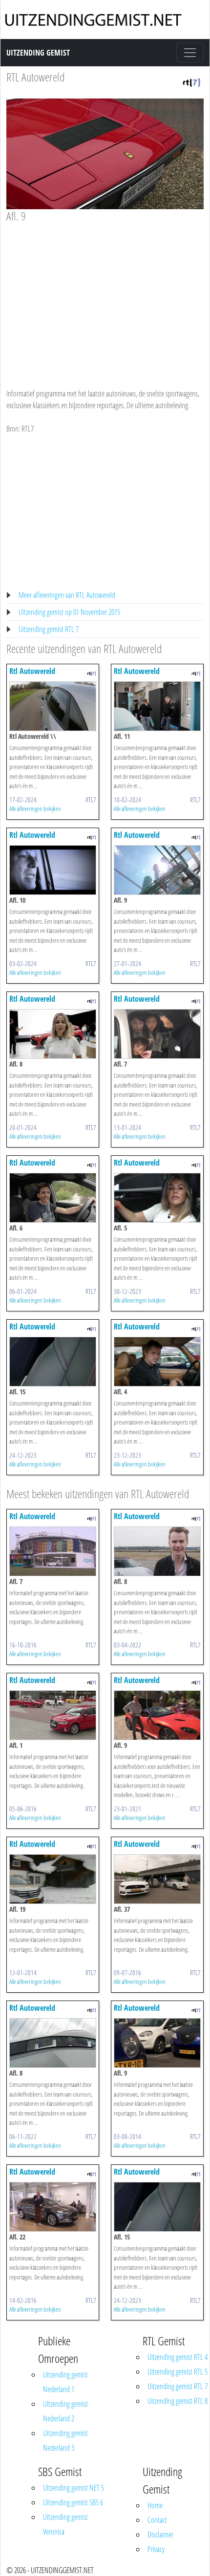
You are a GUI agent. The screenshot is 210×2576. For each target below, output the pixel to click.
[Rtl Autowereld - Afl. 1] (53, 1714)
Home (155, 2505)
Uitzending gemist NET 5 (73, 2488)
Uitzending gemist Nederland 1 (65, 2382)
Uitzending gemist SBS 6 (73, 2502)
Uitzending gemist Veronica (65, 2524)
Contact (157, 2520)
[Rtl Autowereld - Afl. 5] (157, 1197)
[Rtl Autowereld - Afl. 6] (53, 1197)
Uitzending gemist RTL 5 (178, 2372)
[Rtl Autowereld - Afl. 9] (157, 870)
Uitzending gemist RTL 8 (178, 2401)
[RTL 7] (191, 81)
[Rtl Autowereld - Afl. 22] (53, 2206)
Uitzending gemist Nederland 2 (65, 2411)
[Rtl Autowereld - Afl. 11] (157, 706)
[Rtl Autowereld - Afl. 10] (53, 870)
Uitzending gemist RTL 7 (49, 629)
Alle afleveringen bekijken (35, 809)
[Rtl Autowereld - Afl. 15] (53, 1361)
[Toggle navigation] (190, 53)
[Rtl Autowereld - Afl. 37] (157, 1878)
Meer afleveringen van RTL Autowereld (67, 595)
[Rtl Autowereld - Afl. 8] (53, 1033)
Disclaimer (160, 2535)
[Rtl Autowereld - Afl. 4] (157, 1361)
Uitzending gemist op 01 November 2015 (69, 612)
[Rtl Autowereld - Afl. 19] (53, 1878)
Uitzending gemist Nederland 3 (65, 2440)
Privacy (156, 2549)
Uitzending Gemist (38, 53)
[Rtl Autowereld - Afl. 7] (157, 1033)
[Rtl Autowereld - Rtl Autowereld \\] (53, 706)
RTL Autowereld (35, 77)
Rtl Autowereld (32, 671)
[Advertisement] (105, 296)
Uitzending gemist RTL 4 (178, 2357)
